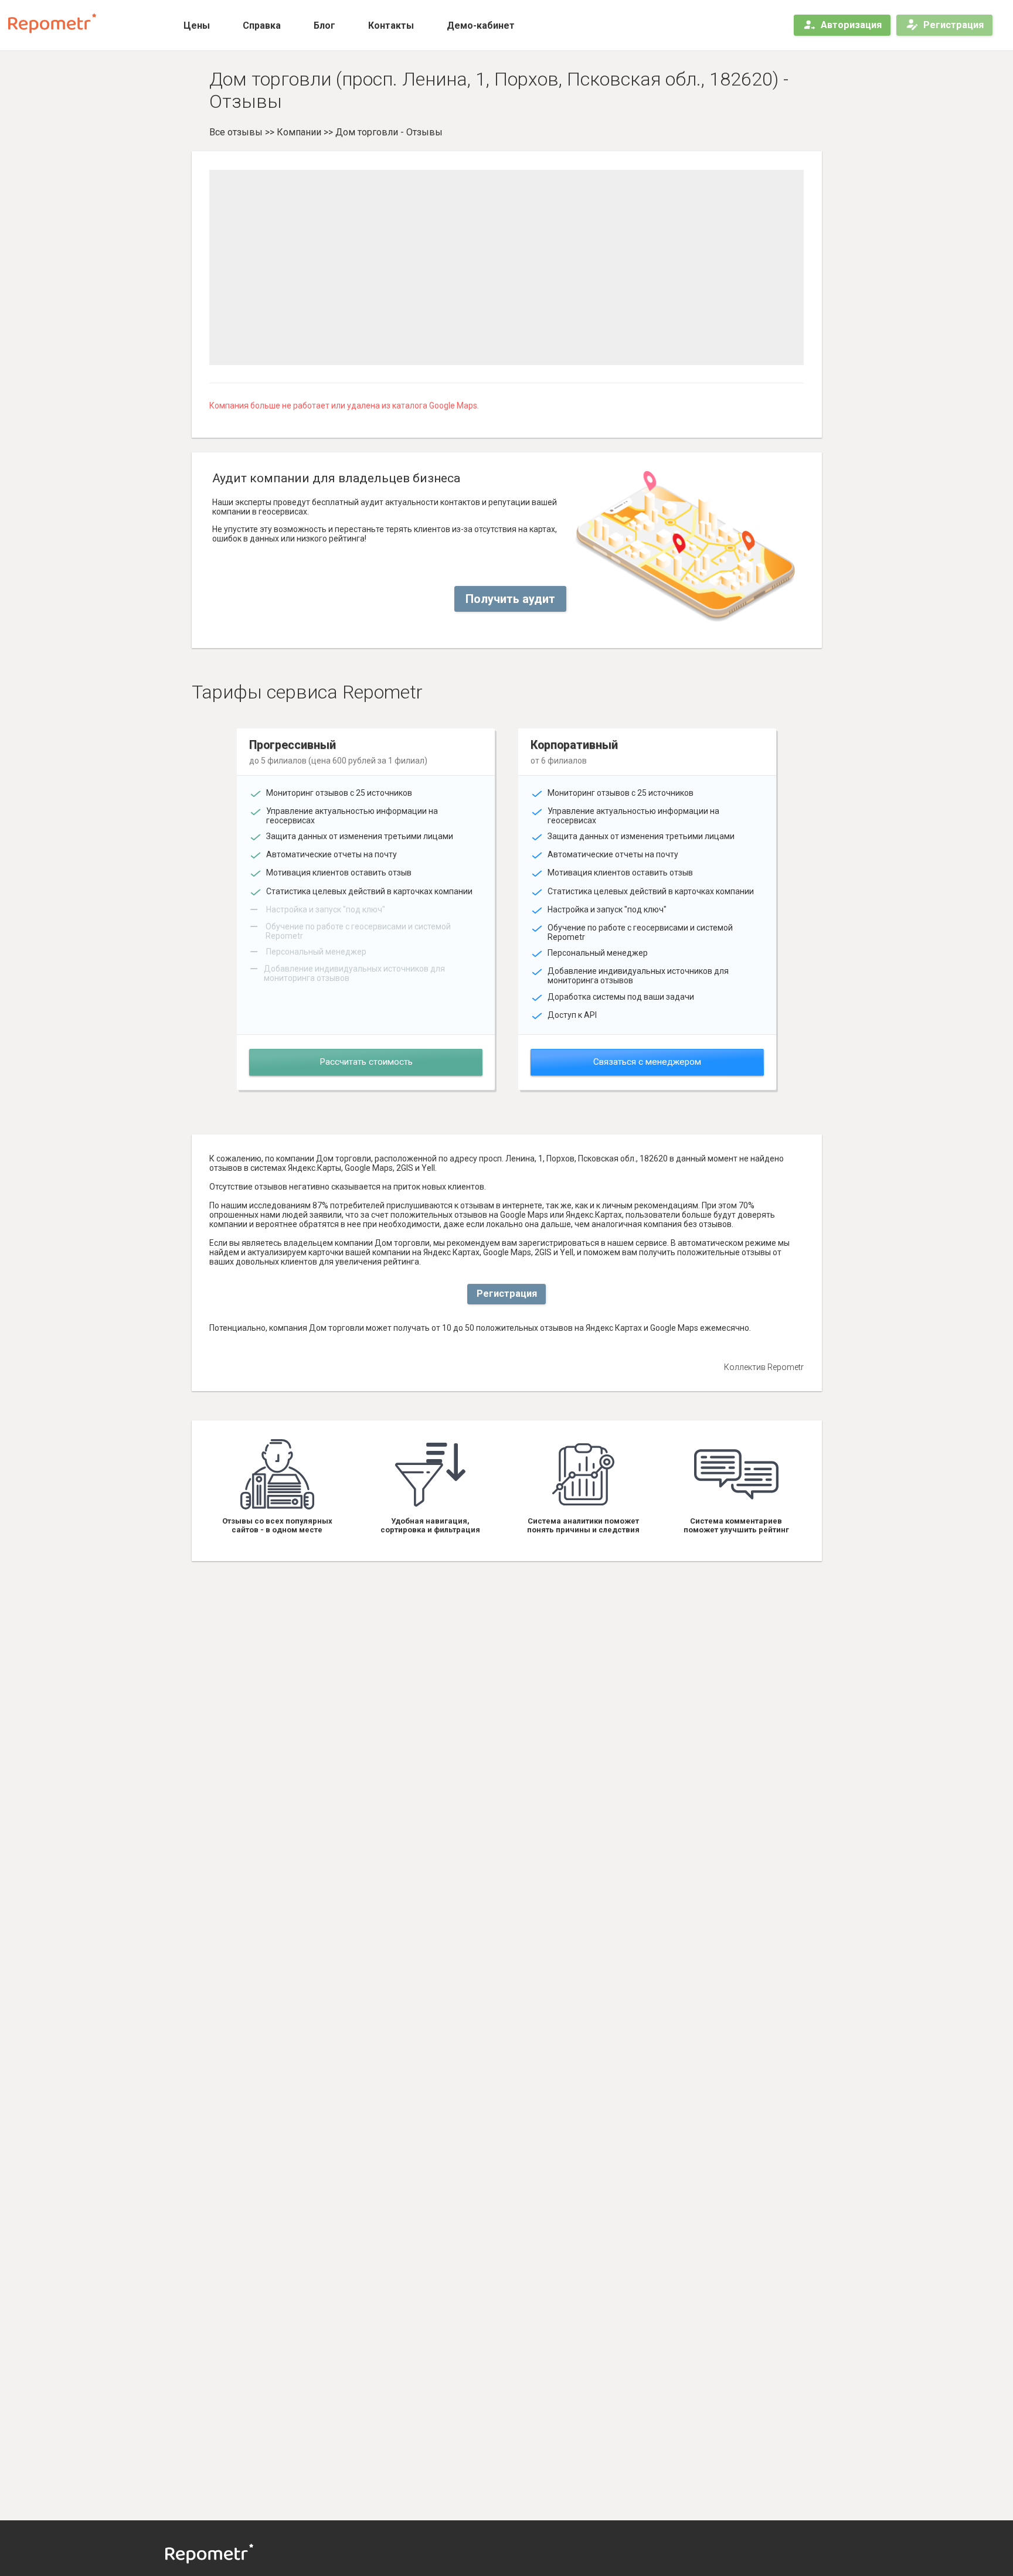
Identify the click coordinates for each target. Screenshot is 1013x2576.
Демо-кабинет (481, 25)
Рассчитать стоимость (366, 1062)
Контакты (391, 25)
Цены (197, 25)
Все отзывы (236, 132)
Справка (262, 25)
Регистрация (953, 25)
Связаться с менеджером (647, 1062)
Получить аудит (510, 599)
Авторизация (851, 25)
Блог (324, 25)
